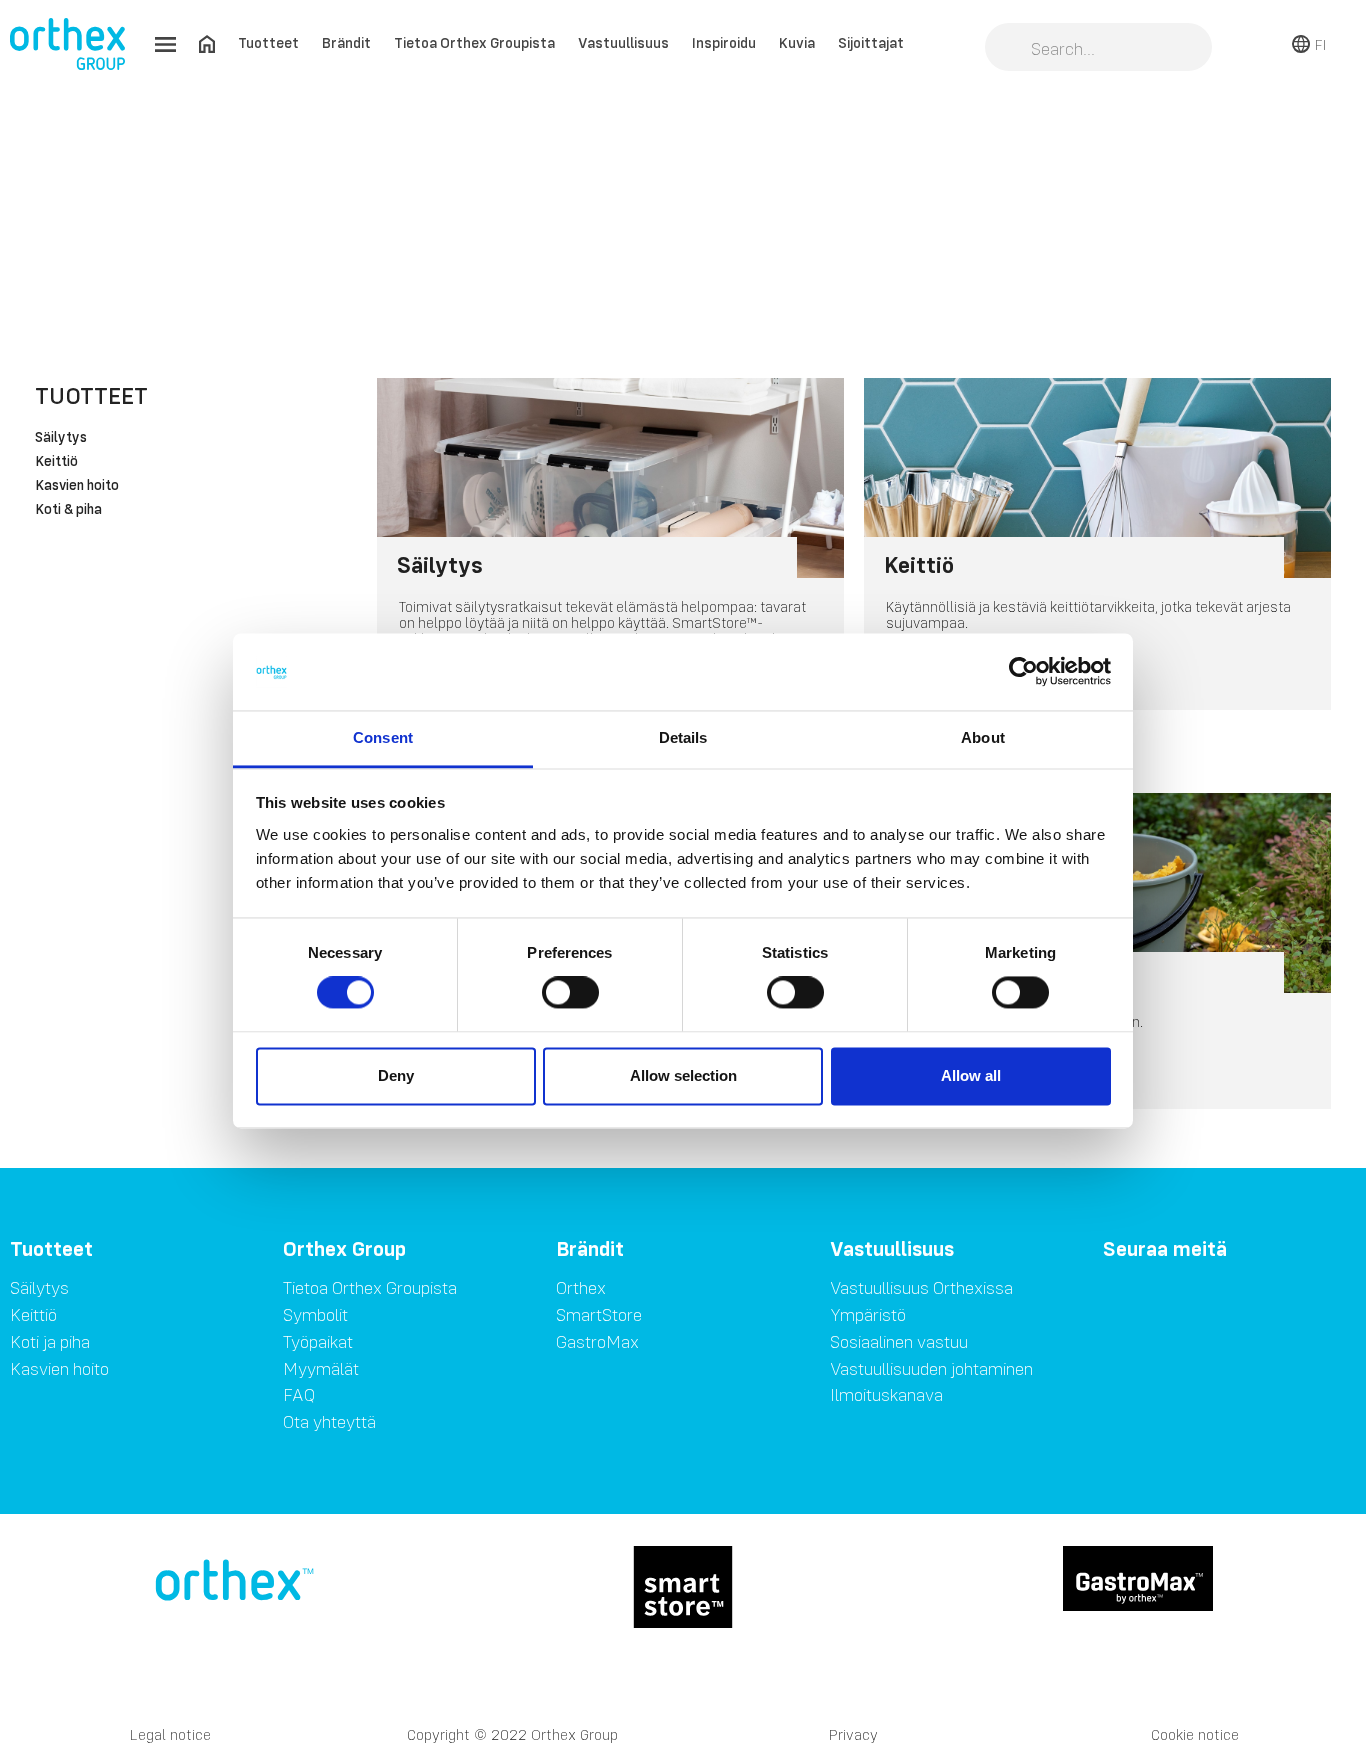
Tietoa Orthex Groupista (474, 42)
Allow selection (683, 1075)
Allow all (971, 1075)
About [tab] (983, 737)
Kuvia (797, 42)
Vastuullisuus (623, 42)
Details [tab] (683, 737)
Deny (396, 1075)
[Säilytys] (610, 478)
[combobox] (1098, 49)
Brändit (346, 42)
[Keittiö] (1097, 478)
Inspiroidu (724, 42)
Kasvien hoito (77, 486)
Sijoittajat (871, 42)
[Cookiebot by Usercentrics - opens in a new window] (1023, 672)
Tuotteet (268, 42)
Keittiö (56, 462)
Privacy (853, 1734)
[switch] (570, 993)
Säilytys (61, 438)
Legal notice (170, 1734)
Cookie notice (1195, 1734)
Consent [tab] (383, 737)
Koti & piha (68, 510)
